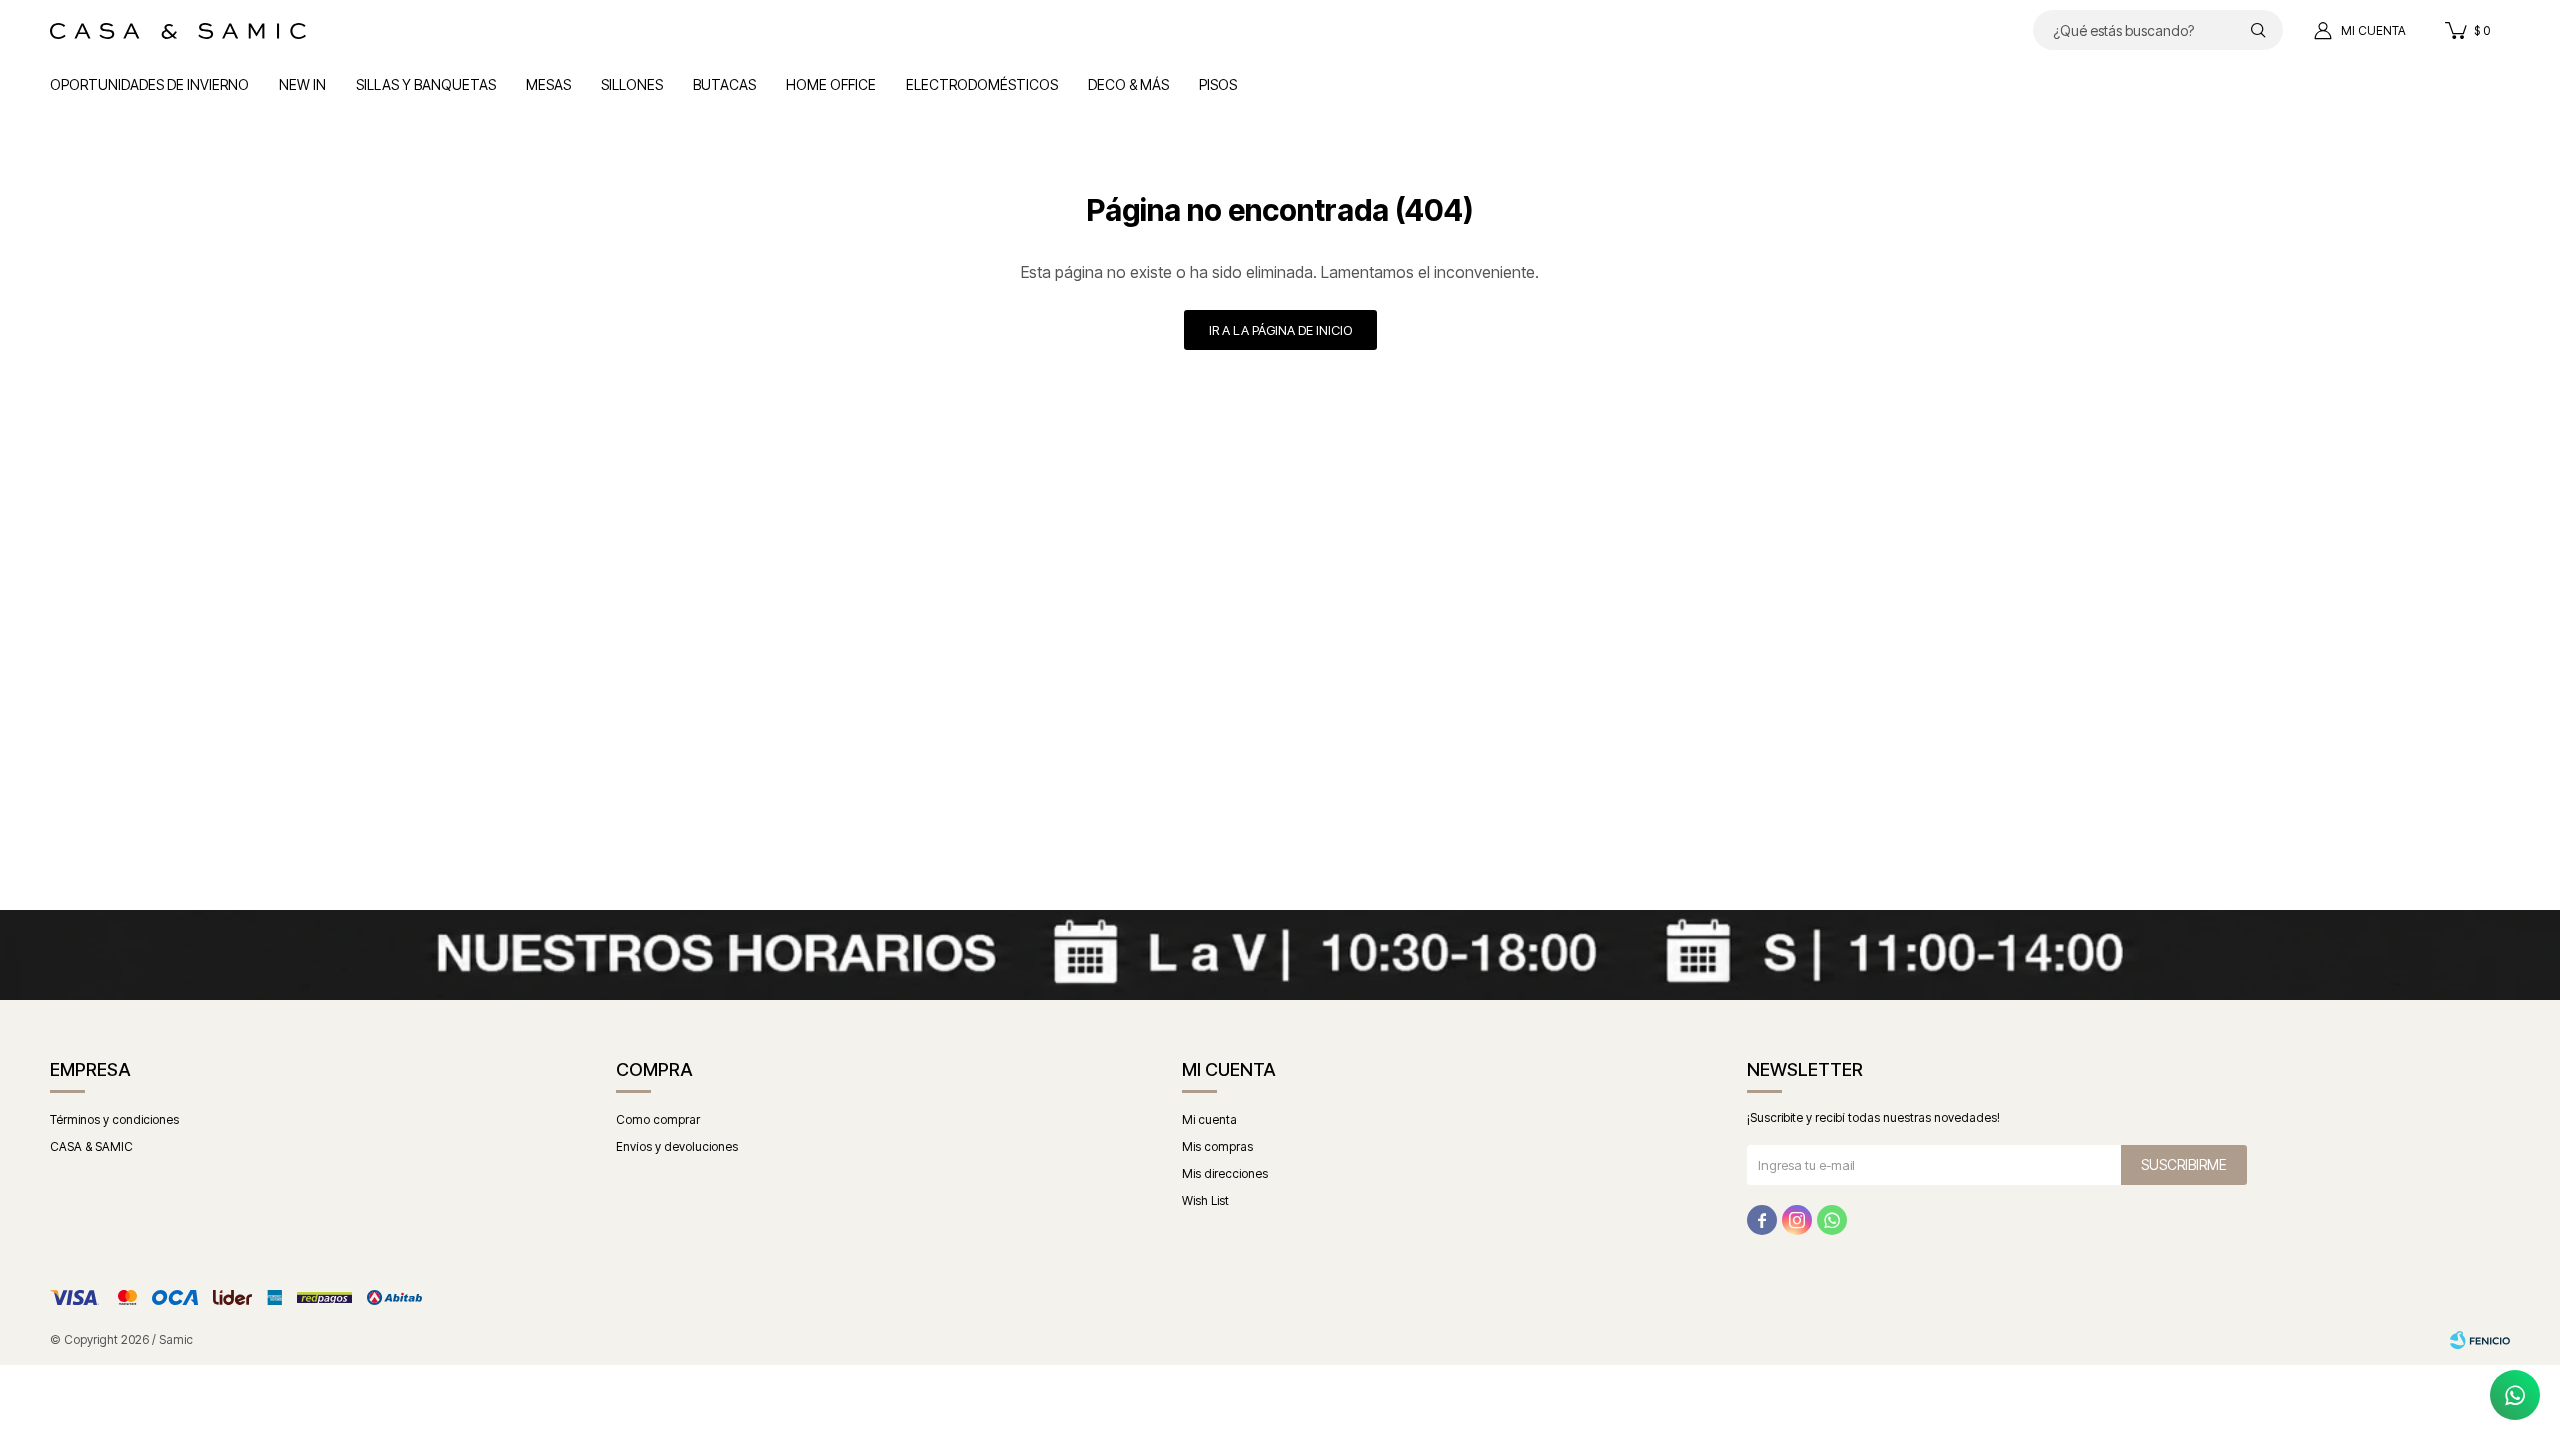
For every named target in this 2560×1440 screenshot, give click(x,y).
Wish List (1205, 1200)
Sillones (632, 84)
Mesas (548, 84)
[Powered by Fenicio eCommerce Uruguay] (2480, 1340)
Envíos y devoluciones (677, 1146)
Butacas (724, 84)
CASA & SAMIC (91, 1146)
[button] (2258, 30)
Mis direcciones (1225, 1173)
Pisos (1218, 84)
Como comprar (658, 1119)
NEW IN (302, 84)
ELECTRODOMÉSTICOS (982, 84)
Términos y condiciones (114, 1119)
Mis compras (1217, 1146)
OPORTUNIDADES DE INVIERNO (149, 84)
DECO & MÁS (1128, 84)
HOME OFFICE (831, 84)
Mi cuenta (1209, 1119)
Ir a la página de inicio (1280, 330)
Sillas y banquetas (426, 84)
